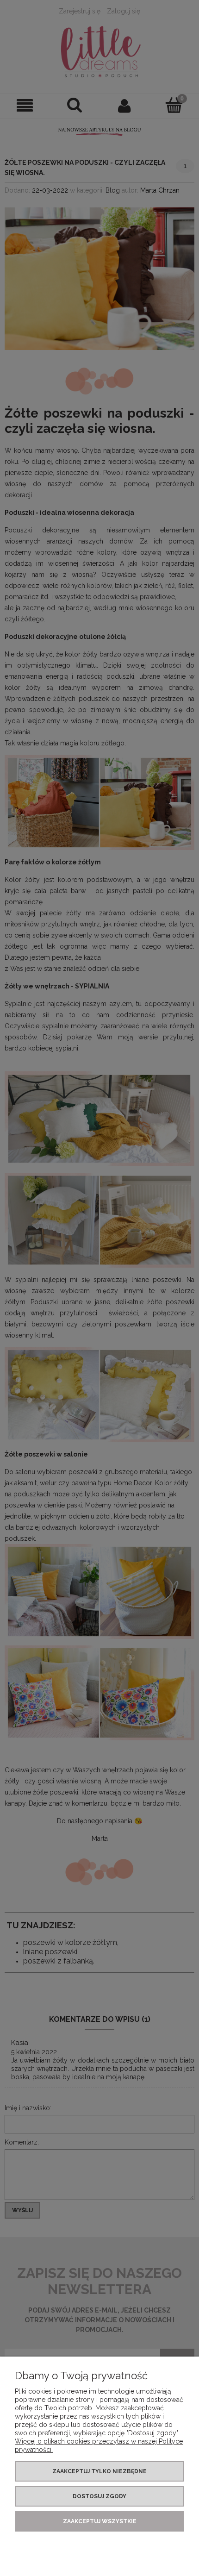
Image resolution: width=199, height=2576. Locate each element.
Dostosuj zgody (99, 2496)
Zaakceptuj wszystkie (100, 2521)
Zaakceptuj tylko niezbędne (99, 2471)
